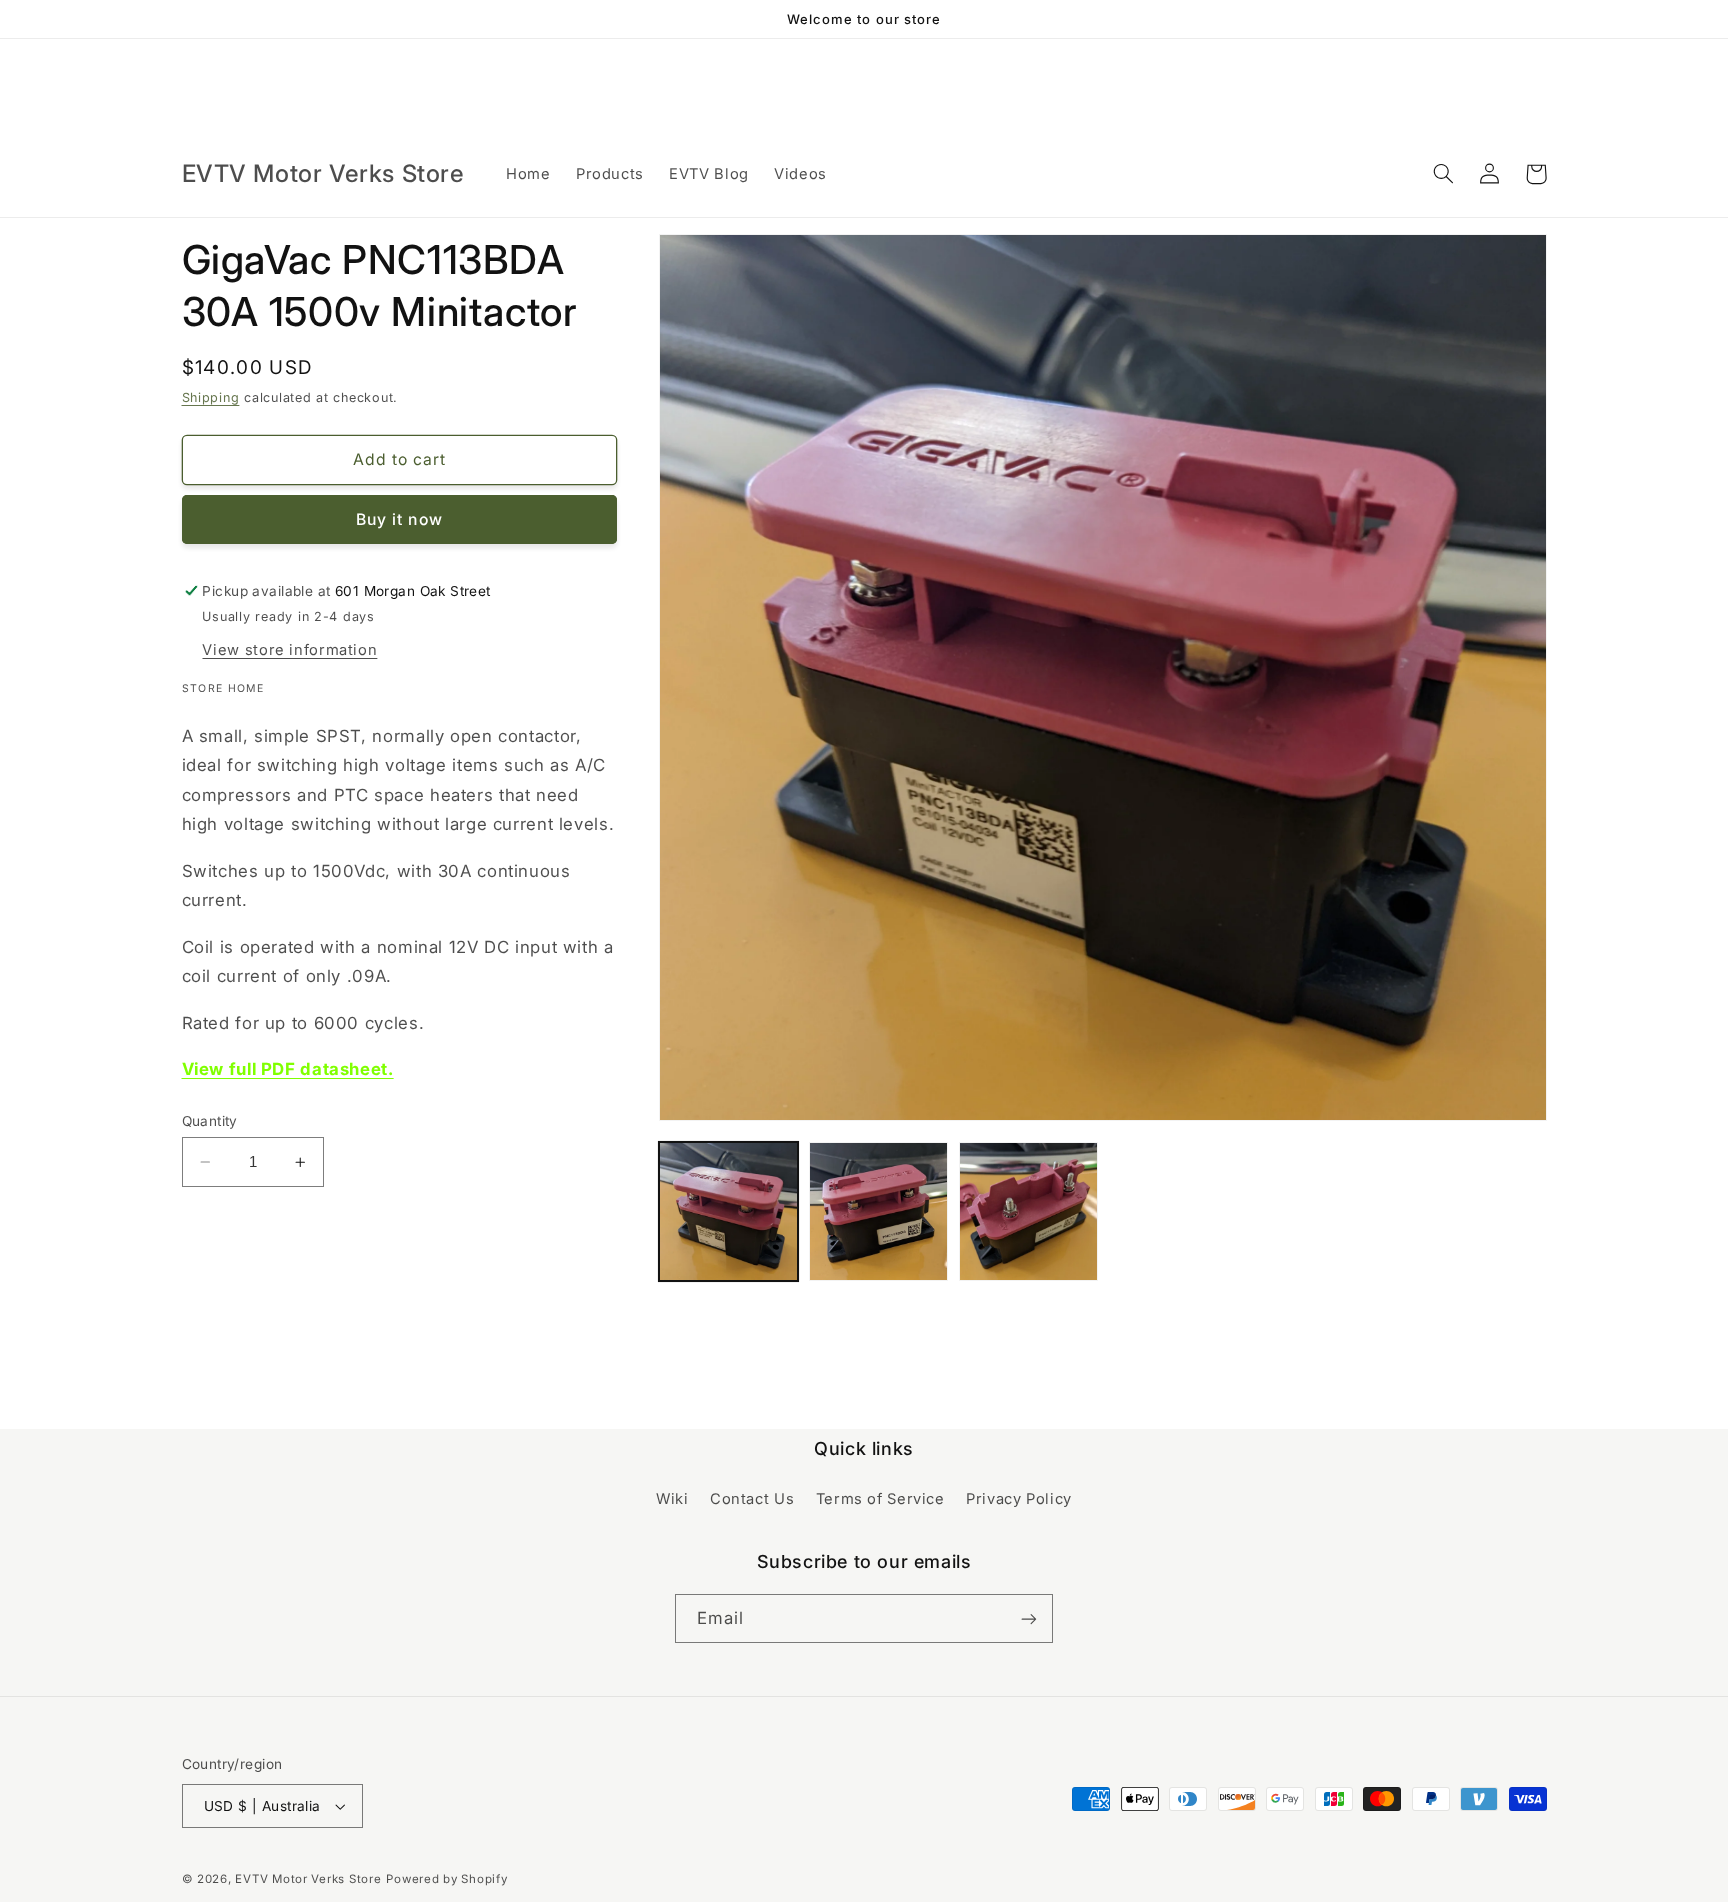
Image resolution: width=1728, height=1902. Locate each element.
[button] (1444, 174)
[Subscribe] (1029, 1618)
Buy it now (399, 519)
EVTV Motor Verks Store (308, 1879)
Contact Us (752, 1499)
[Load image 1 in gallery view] (728, 1211)
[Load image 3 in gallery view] (1028, 1211)
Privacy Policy (1019, 1499)
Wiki (672, 1499)
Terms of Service (880, 1499)
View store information (289, 650)
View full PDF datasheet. (288, 1069)
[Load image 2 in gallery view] (878, 1211)
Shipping (211, 397)
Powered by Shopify (446, 1879)
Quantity (210, 1121)
